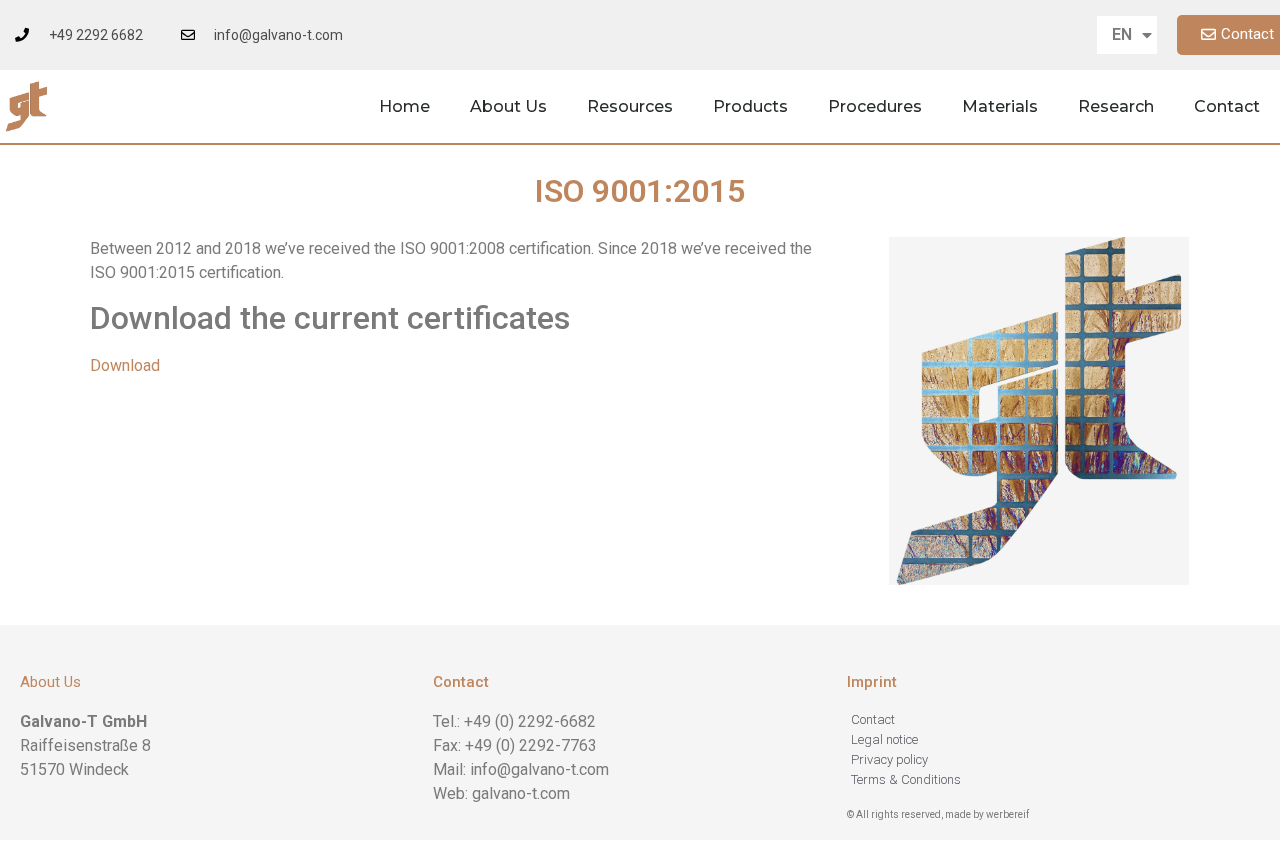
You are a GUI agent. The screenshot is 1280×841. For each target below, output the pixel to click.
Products (750, 106)
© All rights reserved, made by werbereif (938, 814)
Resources (630, 106)
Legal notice (884, 739)
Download (125, 365)
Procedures (875, 106)
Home (404, 106)
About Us (508, 106)
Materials (1000, 106)
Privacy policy (889, 759)
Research (1116, 106)
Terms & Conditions (906, 779)
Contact (1227, 106)
